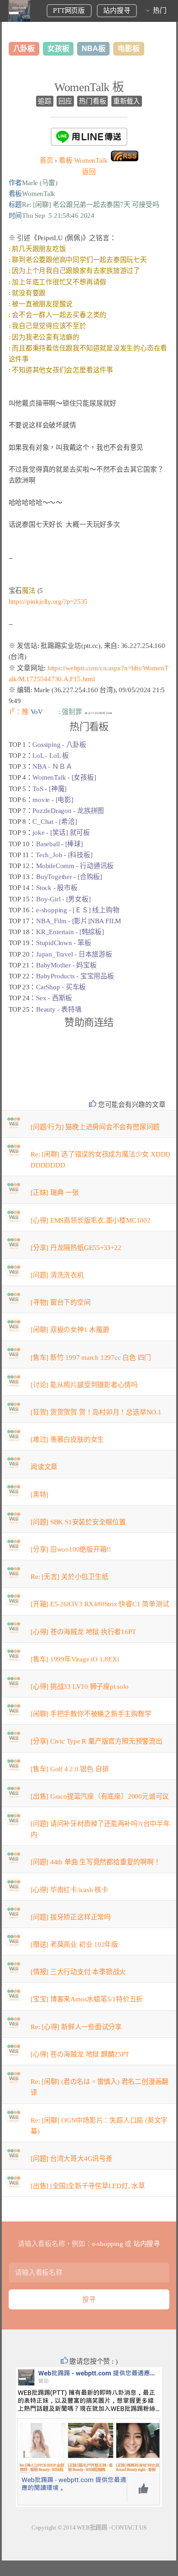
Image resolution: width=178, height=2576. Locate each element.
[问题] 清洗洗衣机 (57, 1275)
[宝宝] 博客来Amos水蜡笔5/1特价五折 (87, 1999)
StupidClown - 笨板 (63, 943)
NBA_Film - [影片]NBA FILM (79, 921)
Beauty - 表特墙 (59, 1009)
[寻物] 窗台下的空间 (61, 1302)
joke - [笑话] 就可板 (61, 833)
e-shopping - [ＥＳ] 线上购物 (78, 910)
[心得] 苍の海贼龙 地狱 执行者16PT (83, 1632)
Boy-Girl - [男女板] (63, 899)
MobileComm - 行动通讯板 (75, 866)
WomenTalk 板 (89, 87)
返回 (89, 172)
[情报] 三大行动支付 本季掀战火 (78, 1972)
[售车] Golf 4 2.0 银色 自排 (70, 1769)
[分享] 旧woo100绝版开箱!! (71, 1549)
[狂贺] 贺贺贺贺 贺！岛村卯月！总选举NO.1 (96, 1412)
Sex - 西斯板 (54, 998)
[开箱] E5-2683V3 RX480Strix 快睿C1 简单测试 (100, 1604)
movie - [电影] (53, 800)
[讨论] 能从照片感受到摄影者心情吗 (84, 1385)
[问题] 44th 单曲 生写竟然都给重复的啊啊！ (96, 1862)
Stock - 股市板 (57, 888)
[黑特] (39, 1495)
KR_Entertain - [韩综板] (70, 932)
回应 (65, 101)
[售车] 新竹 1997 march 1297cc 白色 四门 (91, 1357)
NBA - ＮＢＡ (52, 766)
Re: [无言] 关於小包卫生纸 (69, 1577)
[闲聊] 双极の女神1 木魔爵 (70, 1330)
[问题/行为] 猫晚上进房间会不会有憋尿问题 (95, 1127)
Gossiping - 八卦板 (59, 745)
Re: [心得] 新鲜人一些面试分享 (76, 2027)
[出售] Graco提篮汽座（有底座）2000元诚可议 (100, 1796)
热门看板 (92, 101)
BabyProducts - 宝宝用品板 (75, 976)
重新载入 (127, 101)
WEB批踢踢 (92, 2527)
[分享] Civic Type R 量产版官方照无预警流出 (97, 1741)
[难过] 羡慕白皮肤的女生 (67, 1440)
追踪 (45, 101)
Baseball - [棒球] (60, 844)
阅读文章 (44, 1467)
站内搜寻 (117, 10)
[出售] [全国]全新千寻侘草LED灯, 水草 (88, 2186)
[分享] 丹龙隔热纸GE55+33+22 (76, 1248)
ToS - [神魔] (50, 789)
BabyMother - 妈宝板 (66, 965)
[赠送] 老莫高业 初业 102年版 (74, 1944)
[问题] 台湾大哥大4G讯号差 (72, 2159)
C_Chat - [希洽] (55, 822)
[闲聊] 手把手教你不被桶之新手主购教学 (91, 1714)
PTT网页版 (69, 10)
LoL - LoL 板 (51, 756)
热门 (160, 10)
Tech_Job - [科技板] (64, 855)
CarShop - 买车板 (61, 987)
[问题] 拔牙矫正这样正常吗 (71, 1917)
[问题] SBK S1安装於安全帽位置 (78, 1522)
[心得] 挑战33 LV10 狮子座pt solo (80, 1686)
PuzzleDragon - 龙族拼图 (68, 811)
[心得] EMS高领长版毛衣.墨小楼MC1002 (91, 1220)
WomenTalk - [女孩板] (64, 777)
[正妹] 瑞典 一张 (55, 1193)
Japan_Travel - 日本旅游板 (74, 954)
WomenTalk (83, 160)
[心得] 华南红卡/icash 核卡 (69, 1890)
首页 (47, 160)
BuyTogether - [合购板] (69, 877)
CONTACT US (129, 2527)
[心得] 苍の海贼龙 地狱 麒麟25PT (80, 2054)
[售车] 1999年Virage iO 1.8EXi (75, 1659)
